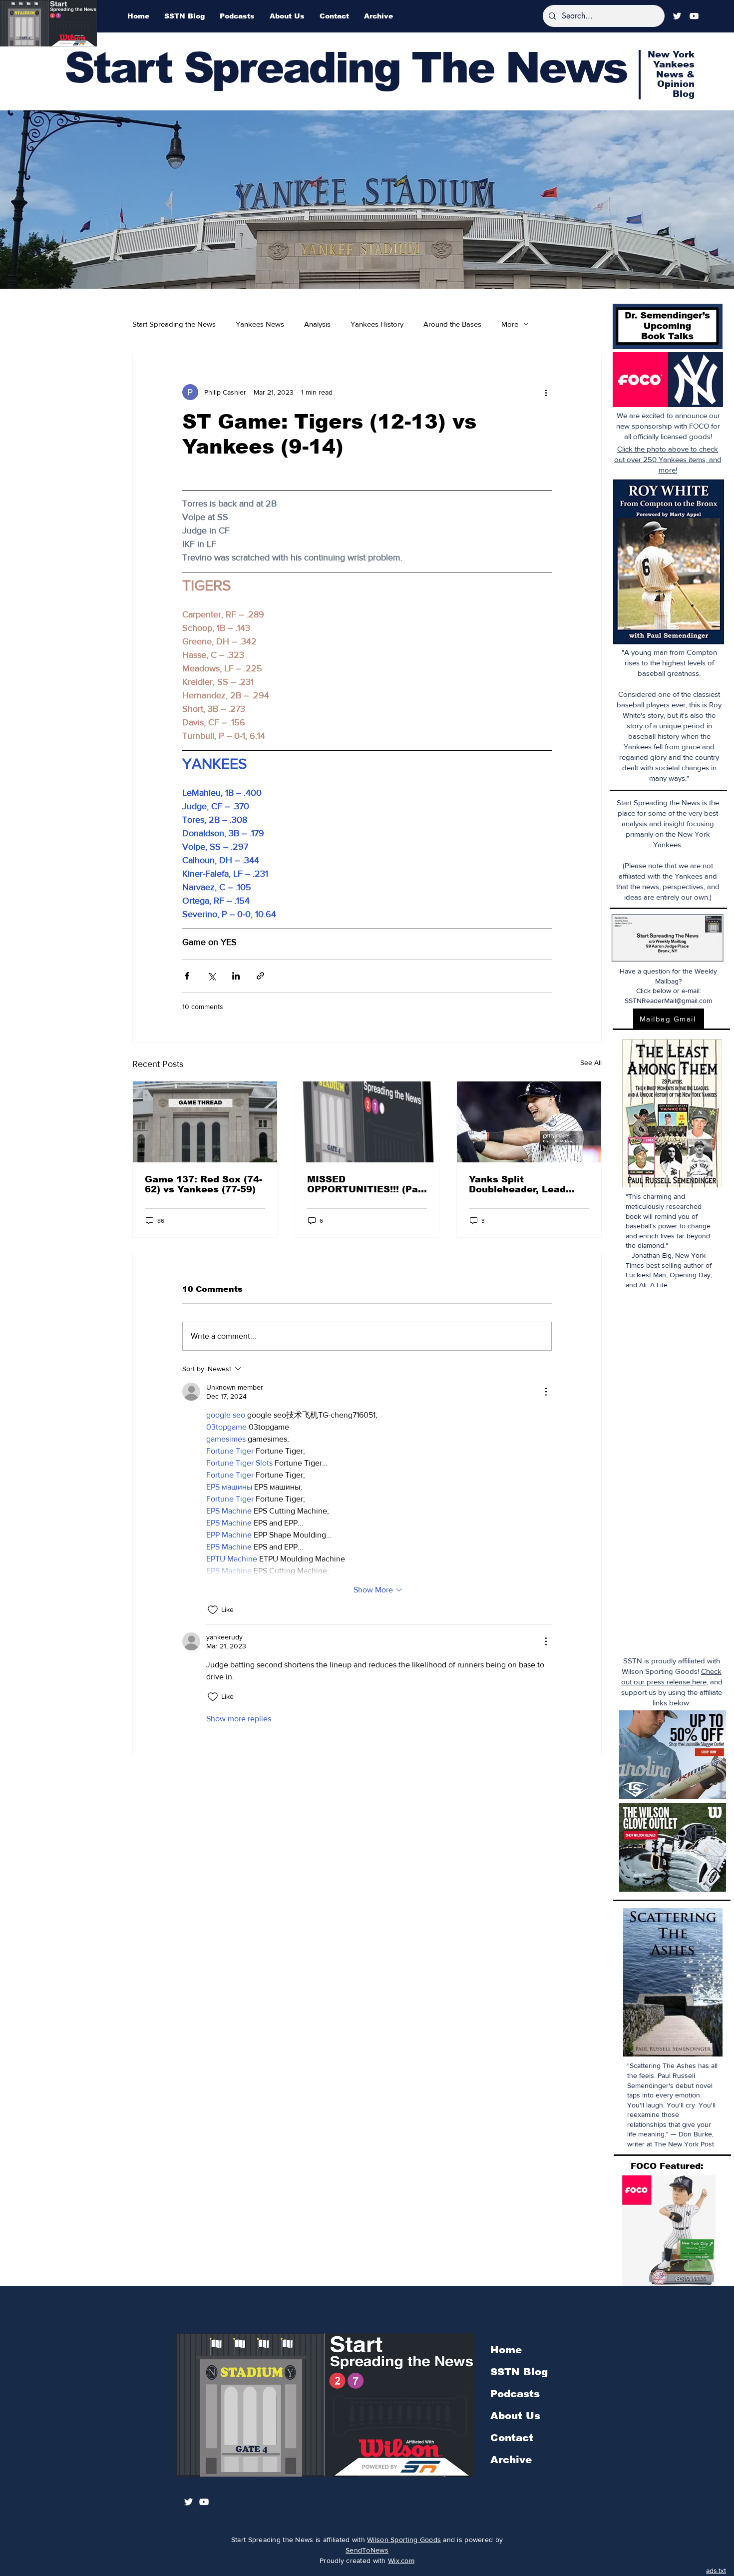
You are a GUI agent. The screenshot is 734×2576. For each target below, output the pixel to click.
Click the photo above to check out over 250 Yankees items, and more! (668, 459)
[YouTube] (694, 16)
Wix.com (401, 2561)
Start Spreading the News (174, 324)
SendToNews (367, 2550)
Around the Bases (452, 324)
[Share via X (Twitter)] (211, 976)
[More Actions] (546, 1392)
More (510, 324)
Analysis (317, 324)
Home (506, 2350)
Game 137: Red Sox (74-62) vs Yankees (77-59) (203, 1184)
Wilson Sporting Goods (404, 2540)
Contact (512, 2438)
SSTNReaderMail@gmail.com (668, 1001)
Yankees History (377, 324)
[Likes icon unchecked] (213, 1610)
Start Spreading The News (346, 68)
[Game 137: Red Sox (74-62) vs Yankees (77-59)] (205, 1122)
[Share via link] (260, 976)
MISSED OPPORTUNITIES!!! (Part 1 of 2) (367, 1184)
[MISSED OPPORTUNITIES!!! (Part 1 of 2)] (367, 1122)
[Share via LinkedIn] (236, 976)
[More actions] (546, 392)
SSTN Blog (519, 2372)
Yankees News (260, 324)
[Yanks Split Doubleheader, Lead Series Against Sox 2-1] (529, 1122)
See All (591, 1062)
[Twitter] (677, 16)
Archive (511, 2460)
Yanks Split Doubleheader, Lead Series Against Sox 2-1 (524, 1184)
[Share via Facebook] (187, 976)
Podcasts (515, 2394)
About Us (515, 2416)
